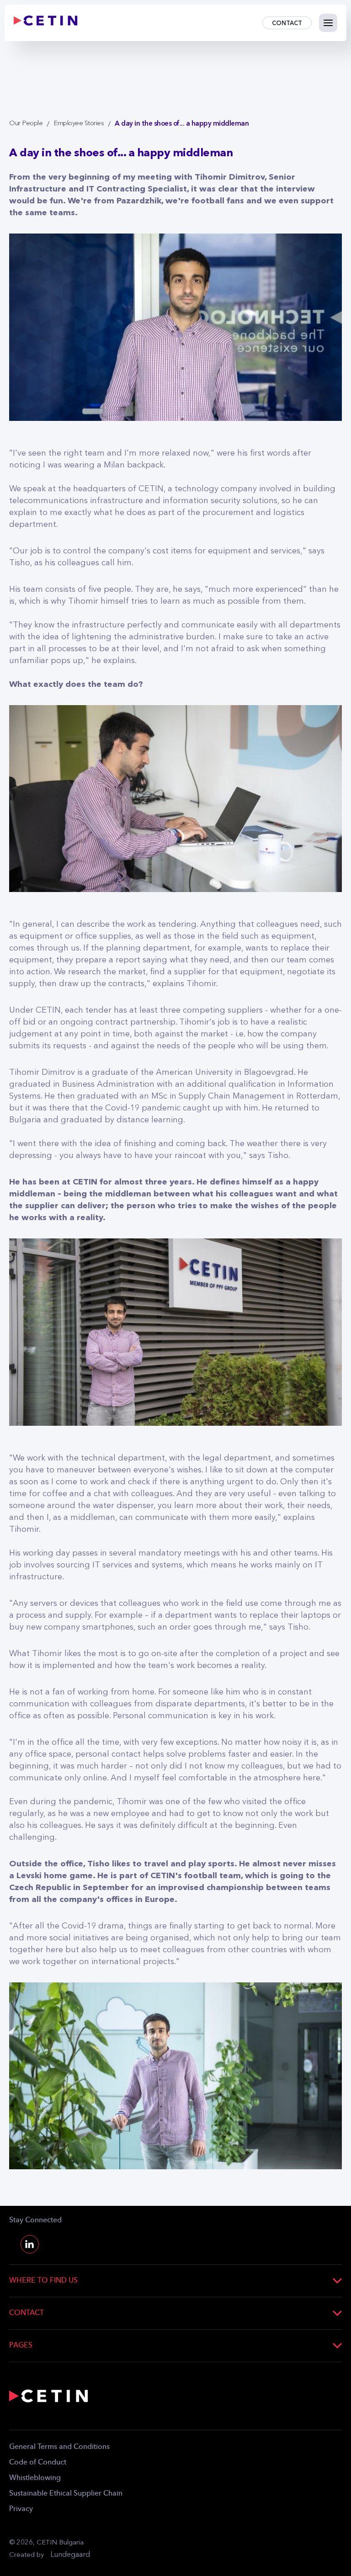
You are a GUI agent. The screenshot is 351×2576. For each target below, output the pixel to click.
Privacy (21, 2509)
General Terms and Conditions (59, 2447)
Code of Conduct (38, 2463)
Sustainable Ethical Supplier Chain (66, 2494)
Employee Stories (79, 124)
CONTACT (287, 23)
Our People (26, 124)
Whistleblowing (35, 2478)
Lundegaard (70, 2555)
